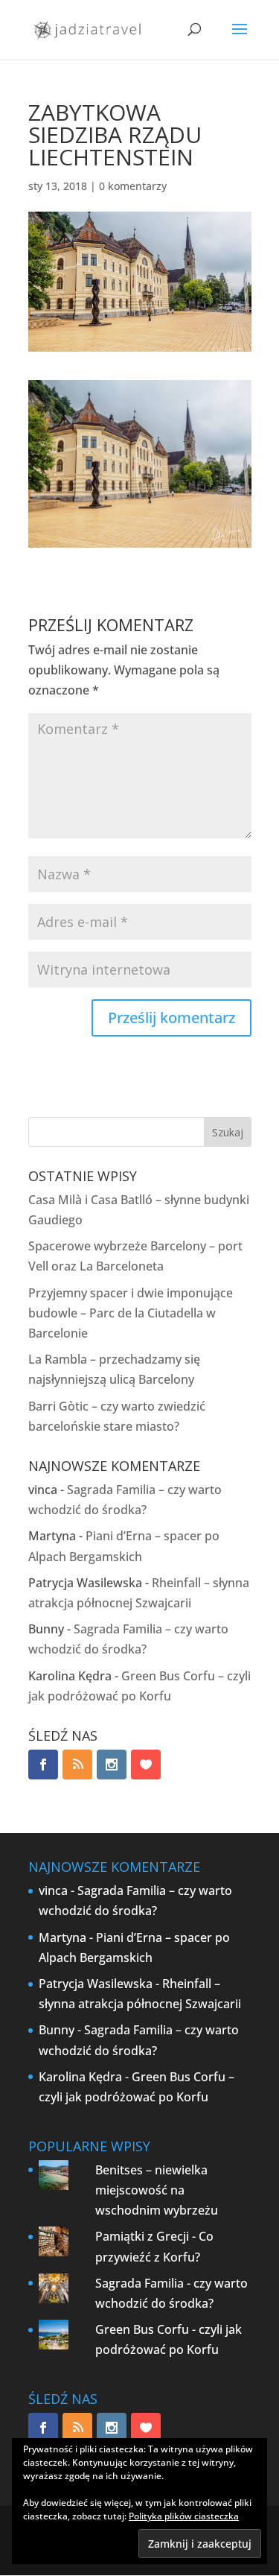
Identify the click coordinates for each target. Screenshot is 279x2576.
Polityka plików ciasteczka (184, 2516)
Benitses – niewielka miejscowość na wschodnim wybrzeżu (157, 2190)
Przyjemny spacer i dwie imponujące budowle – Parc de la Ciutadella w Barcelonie (131, 1313)
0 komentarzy (133, 186)
